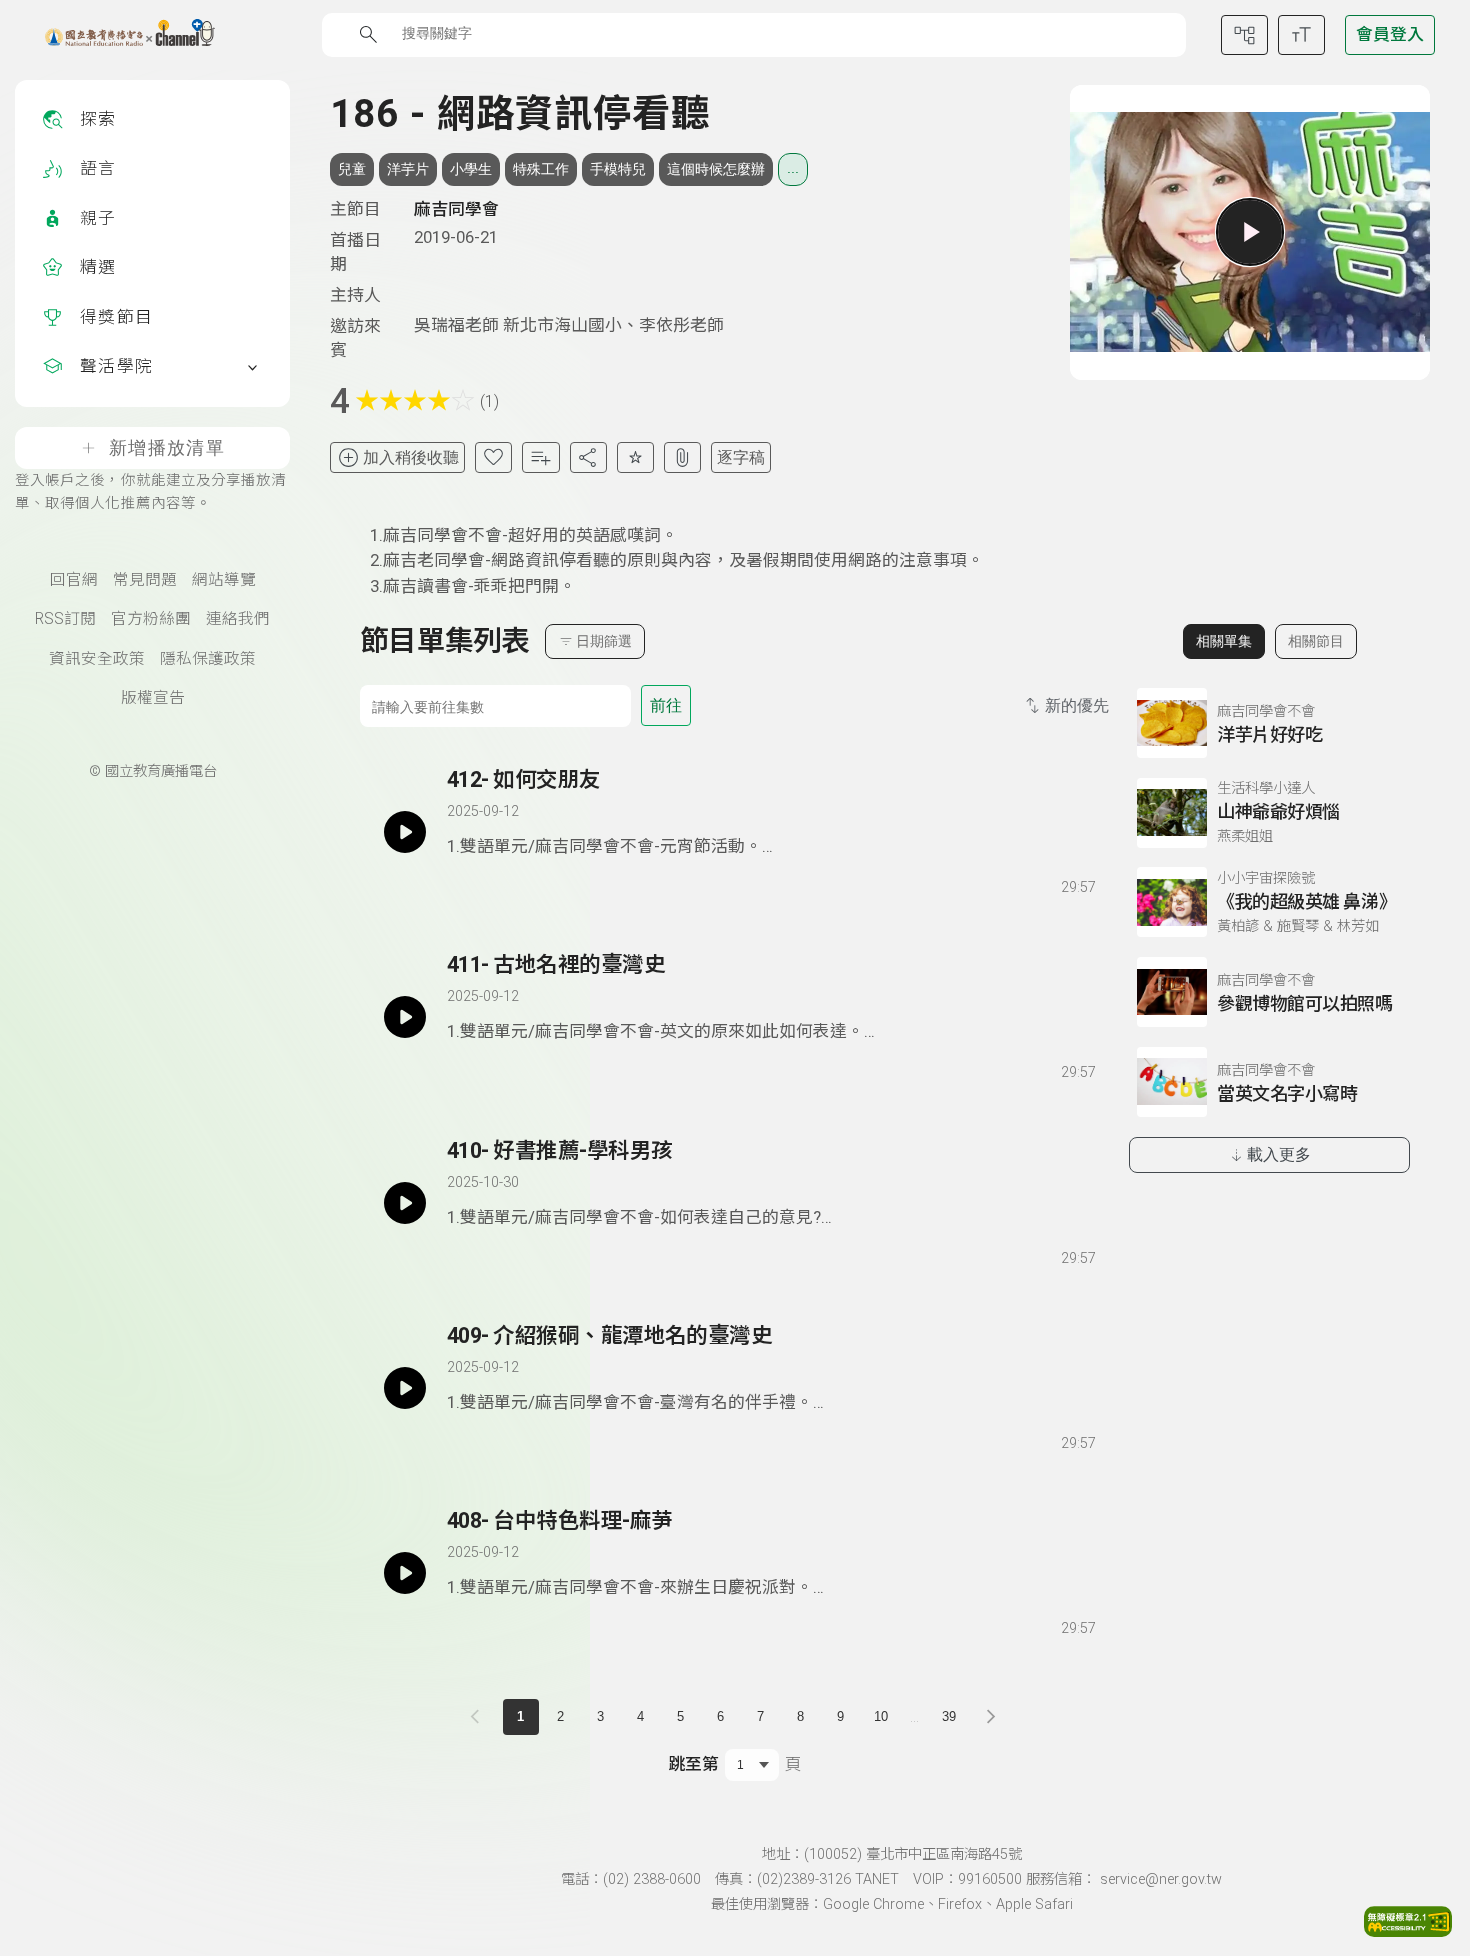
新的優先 (1077, 705)
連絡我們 (238, 619)
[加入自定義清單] (540, 457)
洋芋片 (408, 169)
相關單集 (1224, 641)
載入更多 (1279, 1154)
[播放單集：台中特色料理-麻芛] (405, 1573)
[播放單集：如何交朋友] (405, 832)
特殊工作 (541, 169)
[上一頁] (479, 1717)
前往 (666, 705)
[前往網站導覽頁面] (1244, 35)
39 (949, 1716)
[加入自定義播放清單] (497, 883)
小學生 (471, 169)
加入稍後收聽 (411, 457)
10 (881, 1716)
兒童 (352, 169)
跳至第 (693, 1764)
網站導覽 (224, 580)
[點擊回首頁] (117, 35)
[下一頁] (991, 1717)
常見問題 (145, 580)
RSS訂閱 (65, 619)
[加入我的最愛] (493, 457)
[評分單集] (635, 457)
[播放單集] (1250, 232)
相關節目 (1316, 641)
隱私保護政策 (208, 659)
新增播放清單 (167, 448)
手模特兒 (618, 169)
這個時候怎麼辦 (716, 169)
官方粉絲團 (151, 619)
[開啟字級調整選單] (1301, 35)
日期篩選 (604, 641)
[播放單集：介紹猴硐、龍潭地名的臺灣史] (405, 1388)
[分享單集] (588, 457)
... (793, 168)
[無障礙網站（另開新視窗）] (1408, 1931)
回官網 (74, 580)
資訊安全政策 (97, 659)
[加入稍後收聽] (461, 883)
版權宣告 (153, 698)
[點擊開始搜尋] (368, 34)
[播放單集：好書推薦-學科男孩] (405, 1203)
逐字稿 (741, 457)
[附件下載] (682, 457)
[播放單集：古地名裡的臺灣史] (405, 1017)
